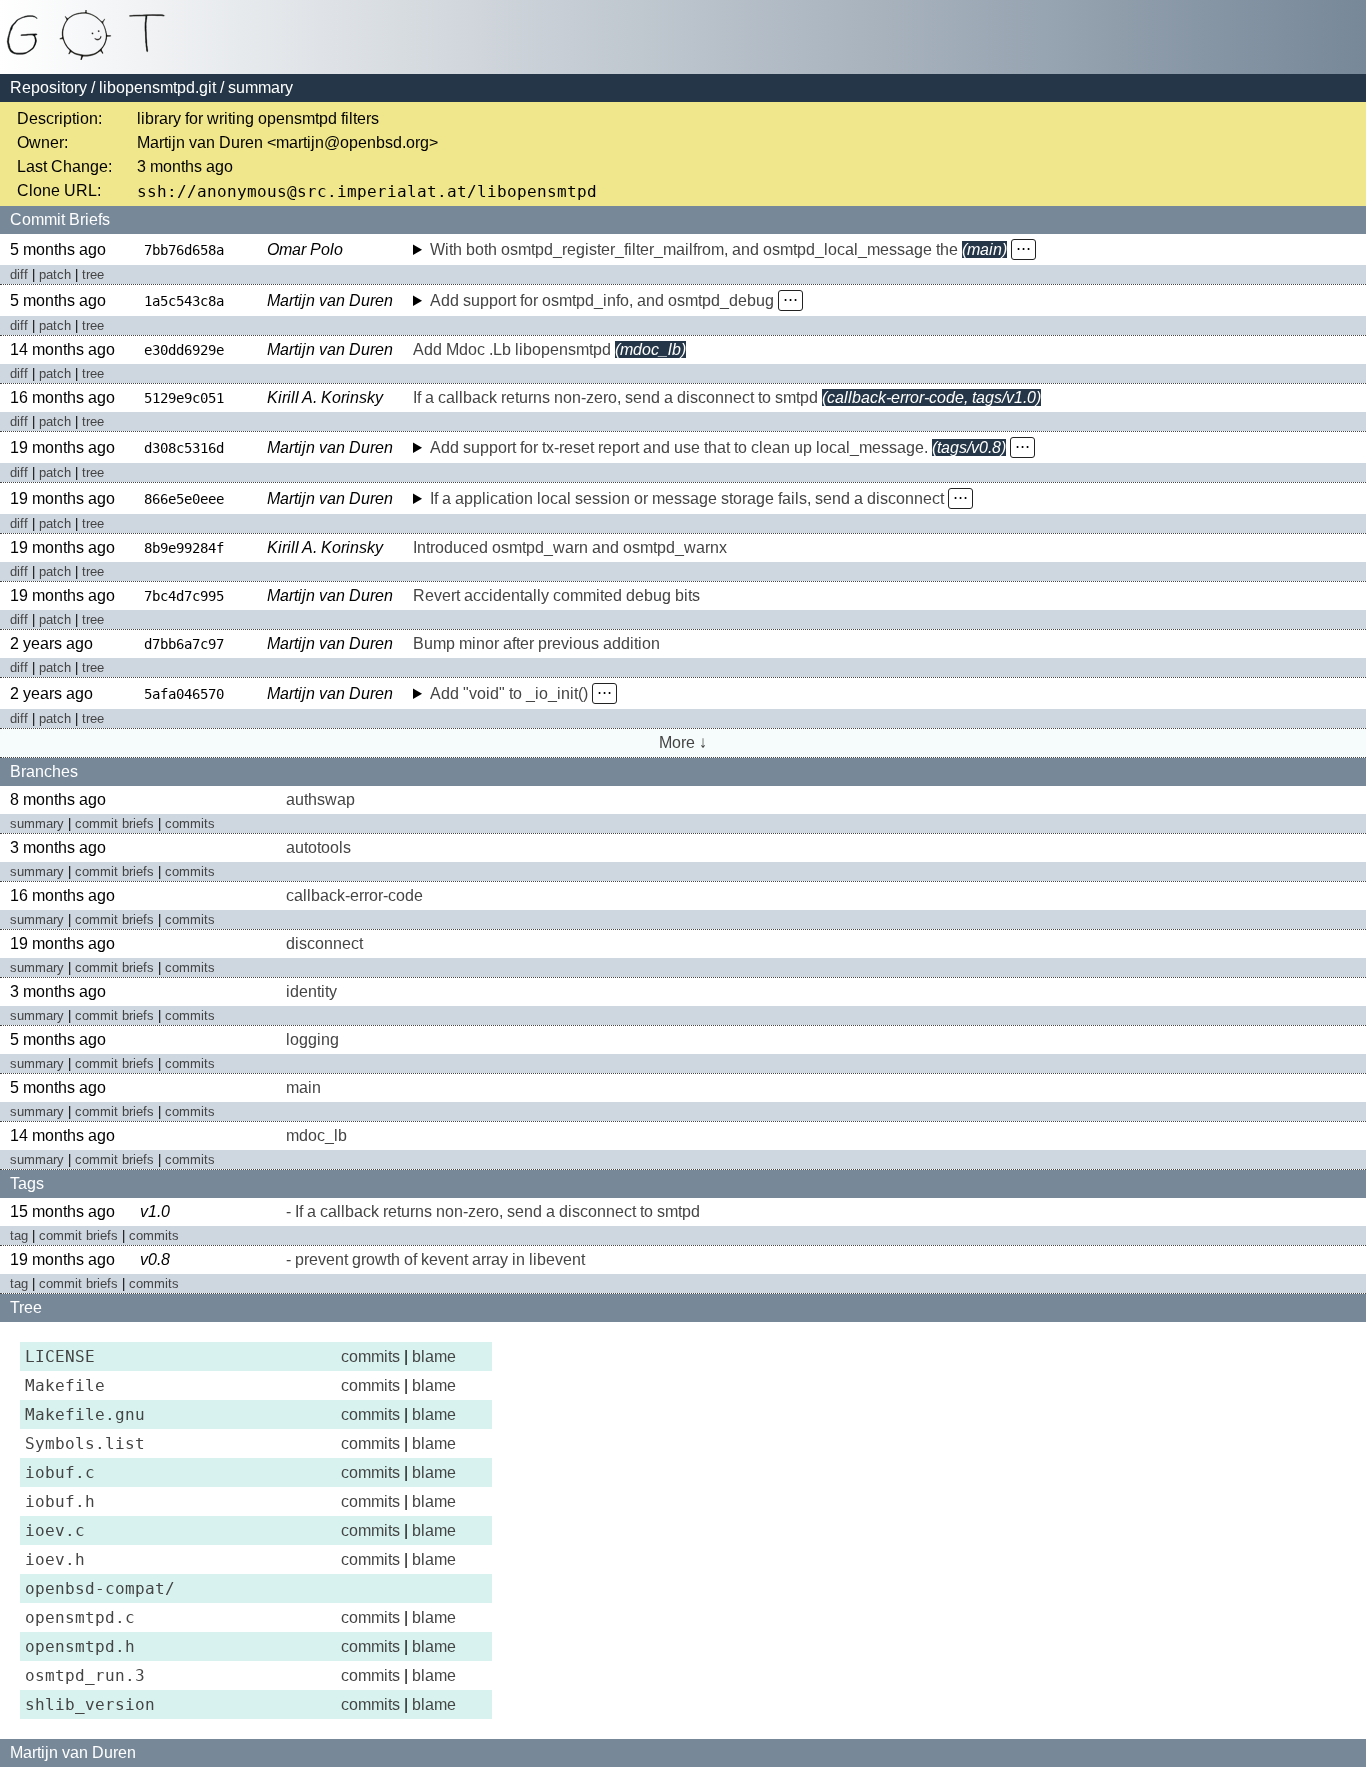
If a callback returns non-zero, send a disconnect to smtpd (615, 397)
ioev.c (55, 1530)
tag (19, 1235)
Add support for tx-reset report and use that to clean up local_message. (679, 447)
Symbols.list (85, 1443)
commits (190, 823)
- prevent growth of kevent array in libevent (435, 1259)
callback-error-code (354, 895)
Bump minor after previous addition (536, 643)
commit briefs (114, 823)
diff (19, 274)
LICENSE (60, 1356)
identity (311, 991)
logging (312, 1039)
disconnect (324, 943)
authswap (320, 799)
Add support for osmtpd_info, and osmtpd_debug (602, 300)
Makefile (65, 1385)
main (303, 1087)
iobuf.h (60, 1501)
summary (37, 823)
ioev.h (55, 1559)
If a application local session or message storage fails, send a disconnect (687, 498)
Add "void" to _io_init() (509, 693)
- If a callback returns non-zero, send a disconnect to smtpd (493, 1211)
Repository (48, 87)
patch (55, 274)
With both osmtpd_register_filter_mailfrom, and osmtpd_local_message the (694, 249)
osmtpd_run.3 (85, 1675)
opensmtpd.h (80, 1646)
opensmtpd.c (80, 1617)
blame (434, 1356)
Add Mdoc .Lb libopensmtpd (512, 349)
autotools (318, 847)
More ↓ (683, 742)
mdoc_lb (316, 1135)
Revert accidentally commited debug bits (556, 595)
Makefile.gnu (85, 1414)
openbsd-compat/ (100, 1588)
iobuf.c (60, 1472)
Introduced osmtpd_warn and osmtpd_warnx (570, 547)
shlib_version (90, 1704)
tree (93, 274)
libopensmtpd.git (157, 87)
